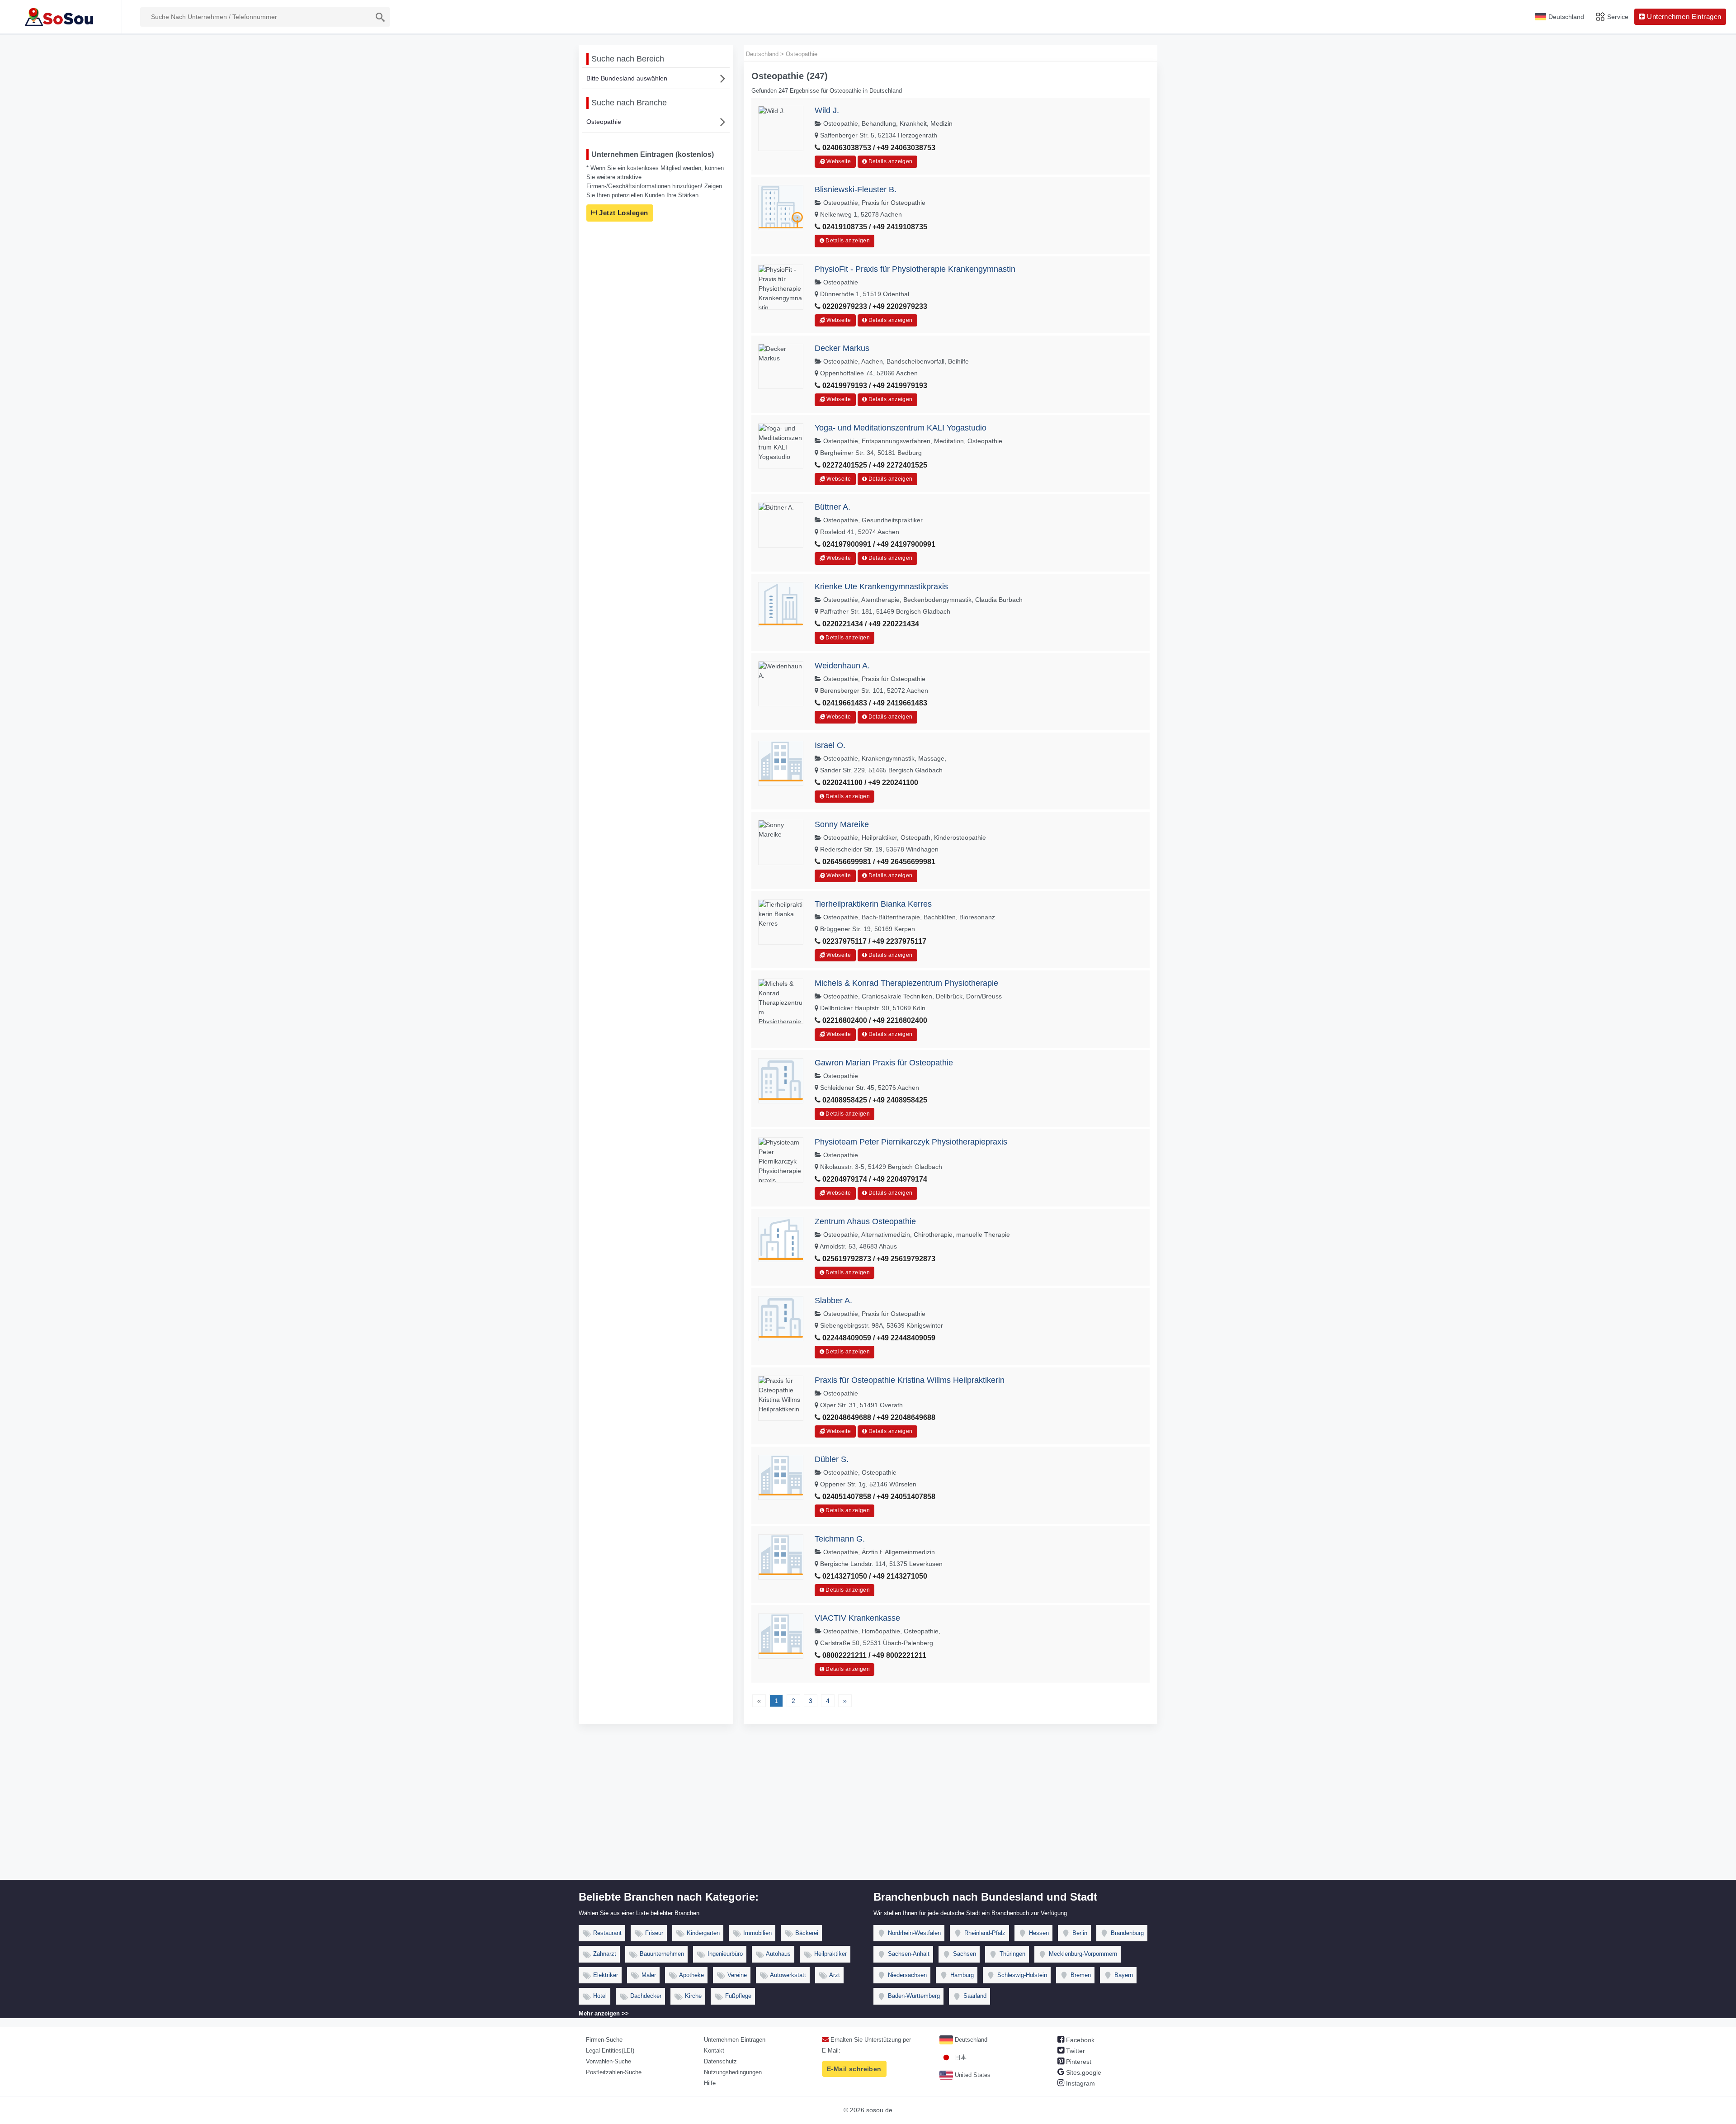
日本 (960, 2057)
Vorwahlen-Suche (609, 2061)
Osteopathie (604, 122)
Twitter (1075, 2051)
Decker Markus (842, 348)
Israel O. (830, 745)
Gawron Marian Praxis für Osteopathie (884, 1063)
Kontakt (714, 2051)
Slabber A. (833, 1301)
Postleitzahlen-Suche (614, 2072)
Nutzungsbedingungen (733, 2072)
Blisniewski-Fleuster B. (856, 189)
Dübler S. (832, 1459)
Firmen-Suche (604, 2040)
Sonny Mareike (842, 824)
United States (972, 2075)
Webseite (838, 161)
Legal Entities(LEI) (610, 2051)
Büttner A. (833, 507)
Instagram (1080, 2083)
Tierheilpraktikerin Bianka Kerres (873, 904)
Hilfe (710, 2083)
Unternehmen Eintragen (735, 2040)
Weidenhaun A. (842, 666)
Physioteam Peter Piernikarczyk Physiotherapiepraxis (911, 1142)
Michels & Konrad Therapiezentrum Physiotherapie (906, 983)
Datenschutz (720, 2061)
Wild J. (827, 110)
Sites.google (1083, 2072)
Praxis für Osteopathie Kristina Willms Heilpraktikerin (910, 1380)
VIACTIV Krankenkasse (857, 1618)
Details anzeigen (889, 161)
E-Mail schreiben (854, 2069)
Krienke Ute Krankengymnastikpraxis (881, 587)
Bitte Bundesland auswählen (627, 78)
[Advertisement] (868, 1812)
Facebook (1079, 2040)
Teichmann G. (840, 1539)
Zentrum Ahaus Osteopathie (865, 1221)
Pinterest (1078, 2062)
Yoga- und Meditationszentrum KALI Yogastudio (901, 428)
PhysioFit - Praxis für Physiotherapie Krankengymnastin (915, 269)
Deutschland (970, 2040)
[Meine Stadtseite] (61, 17)
